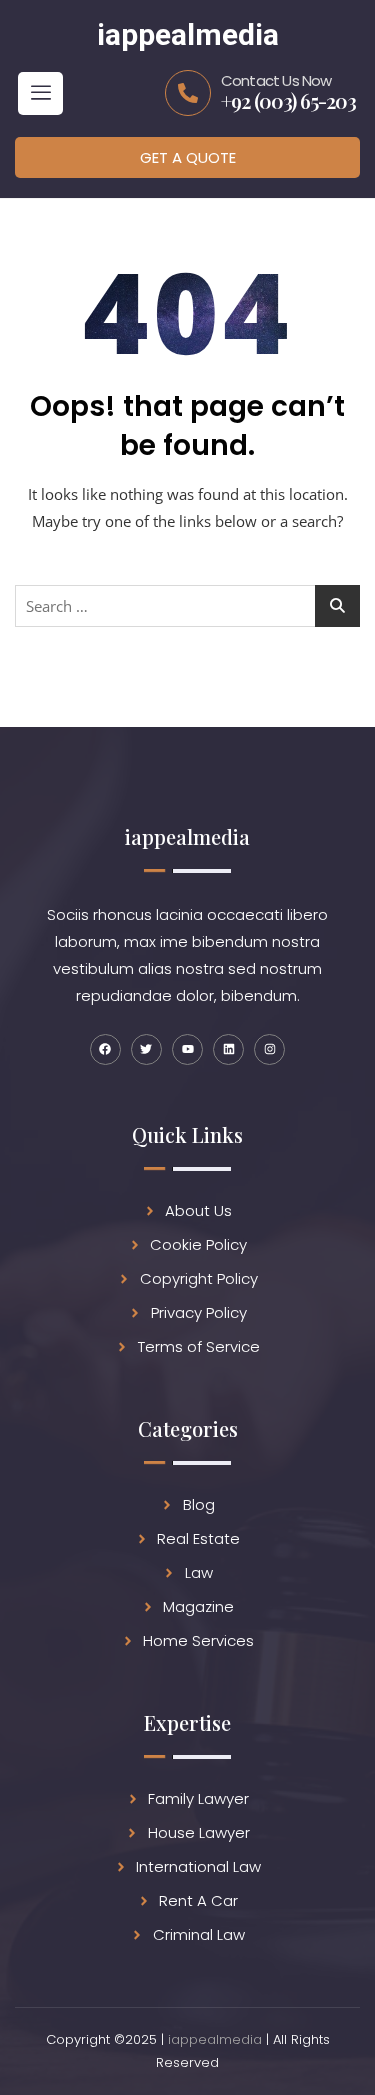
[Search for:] (187, 606)
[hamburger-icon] (40, 93)
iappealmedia (215, 2039)
